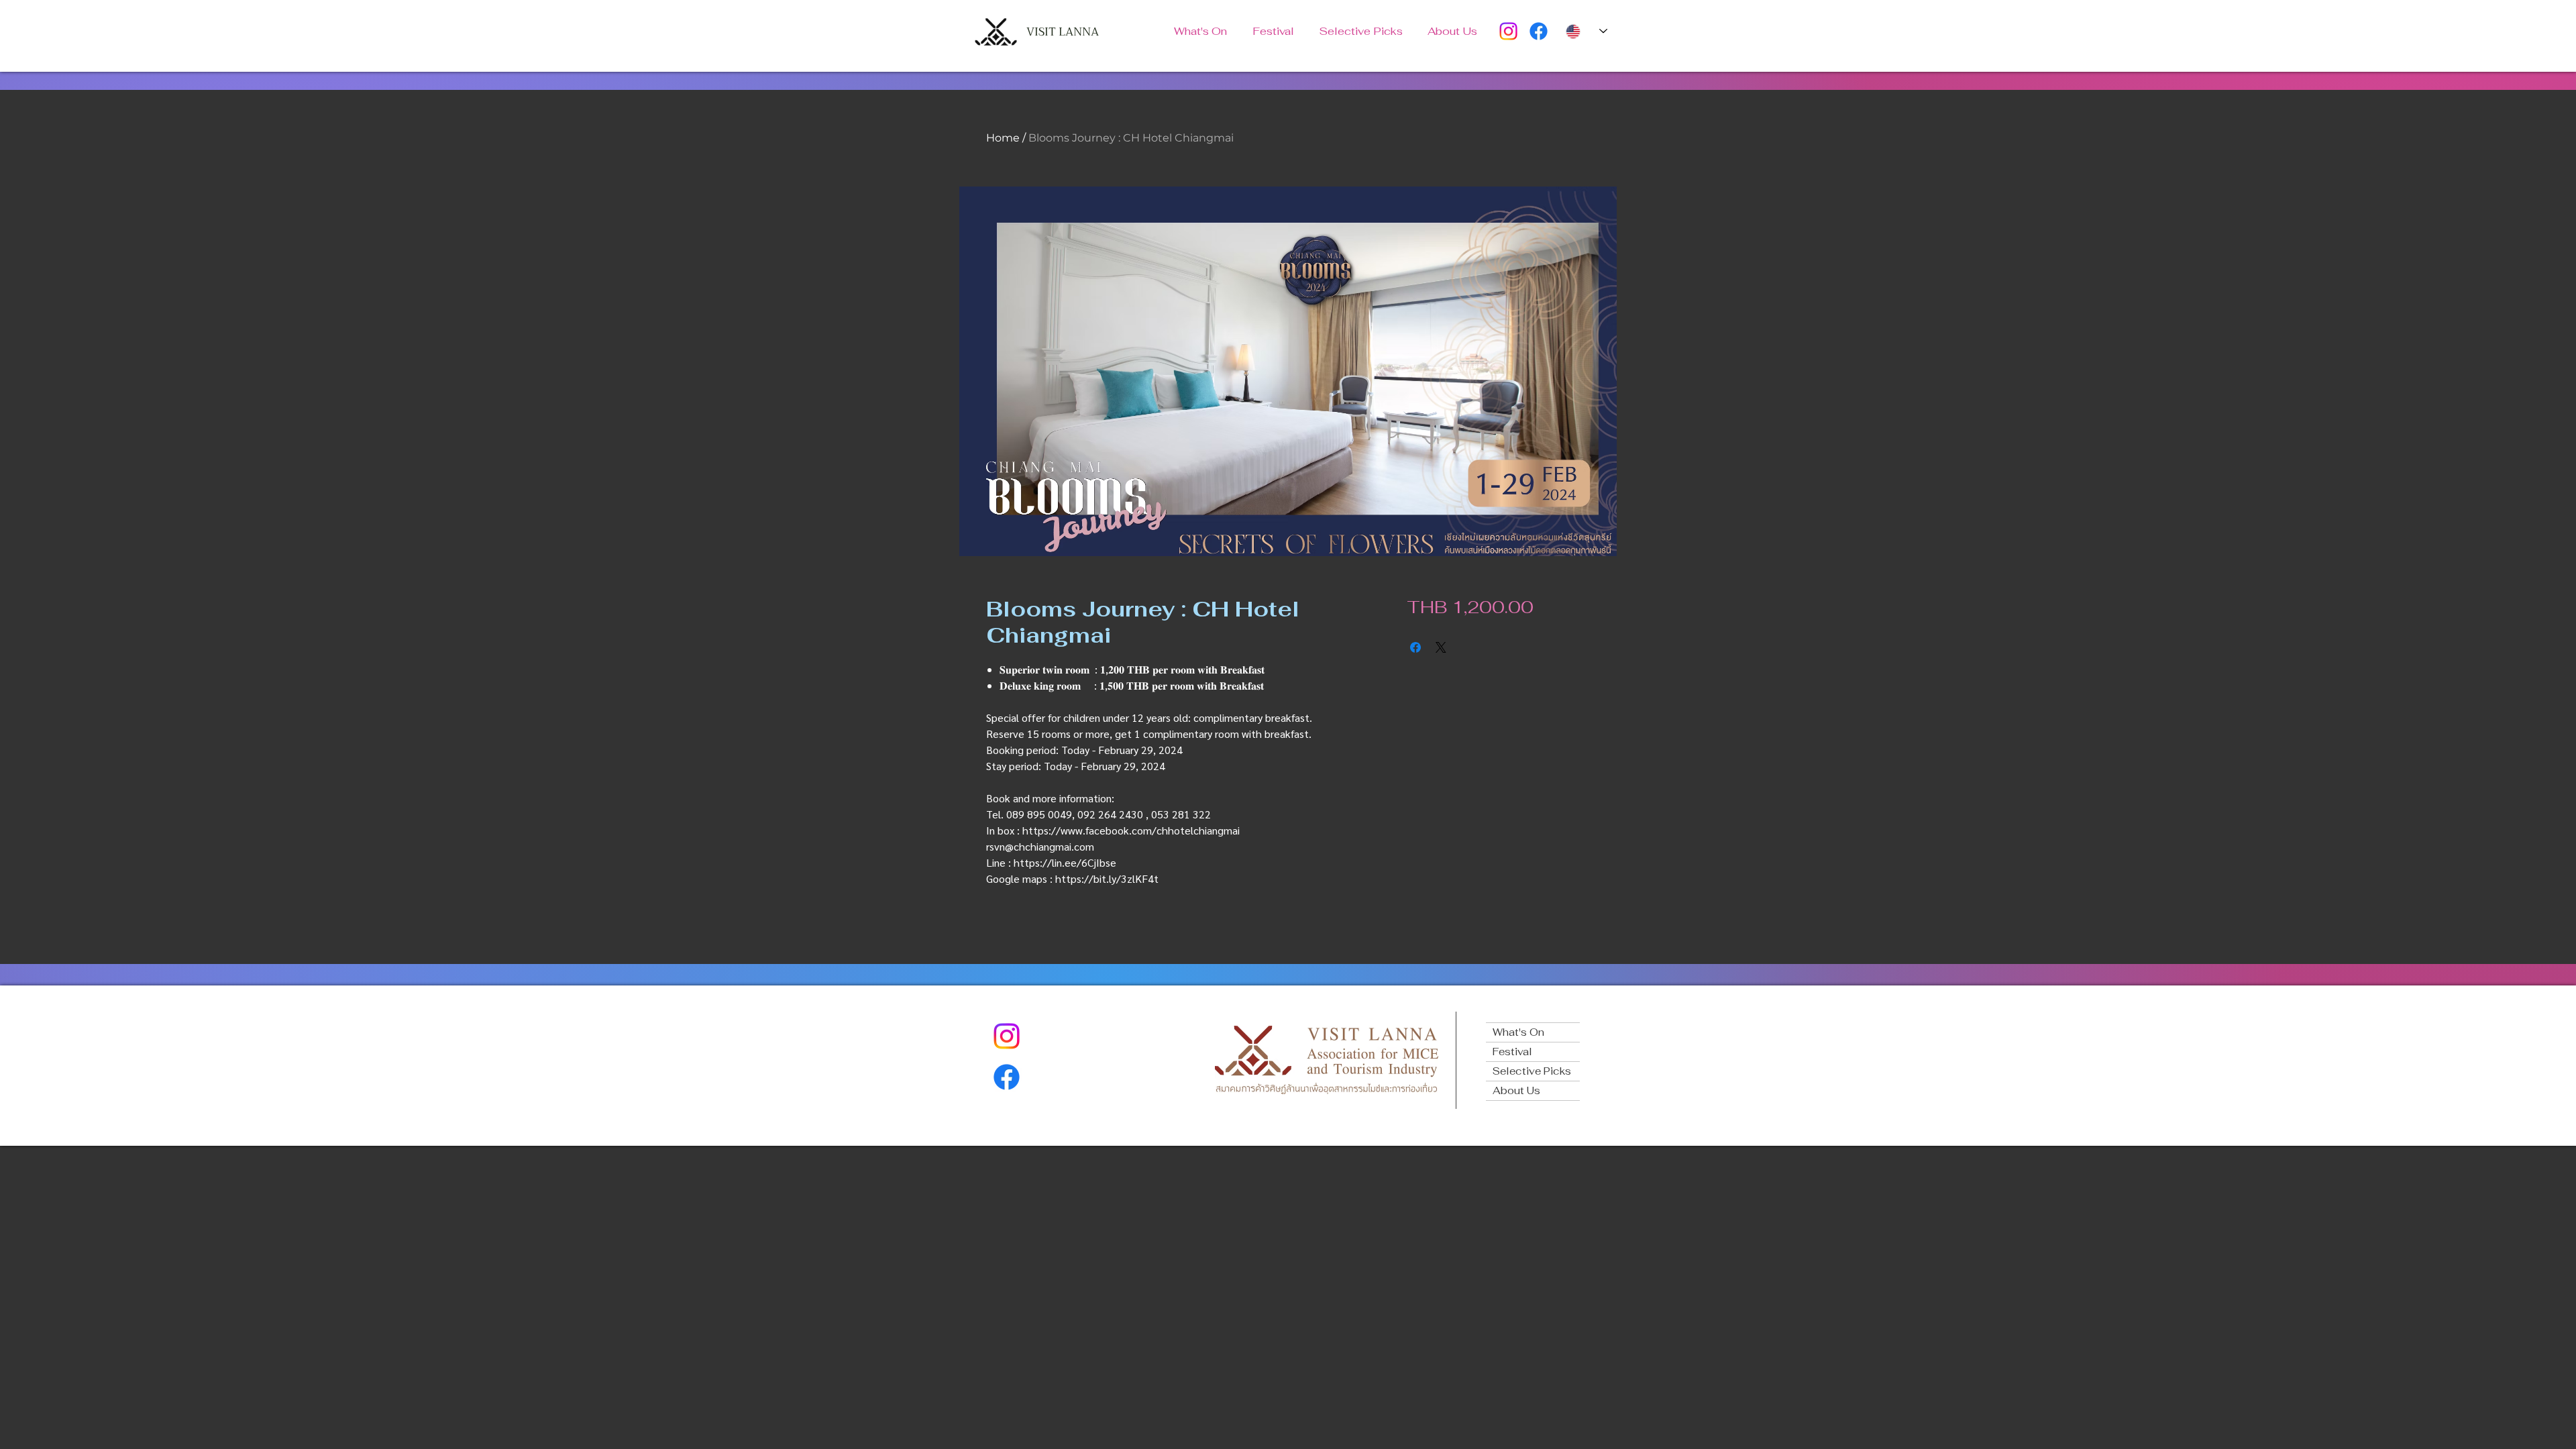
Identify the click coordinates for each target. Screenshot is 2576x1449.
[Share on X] (1441, 647)
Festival (1512, 1052)
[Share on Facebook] (1415, 647)
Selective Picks (1532, 1071)
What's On (1518, 1032)
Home (1003, 138)
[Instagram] (1508, 31)
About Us (1516, 1090)
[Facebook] (1539, 31)
